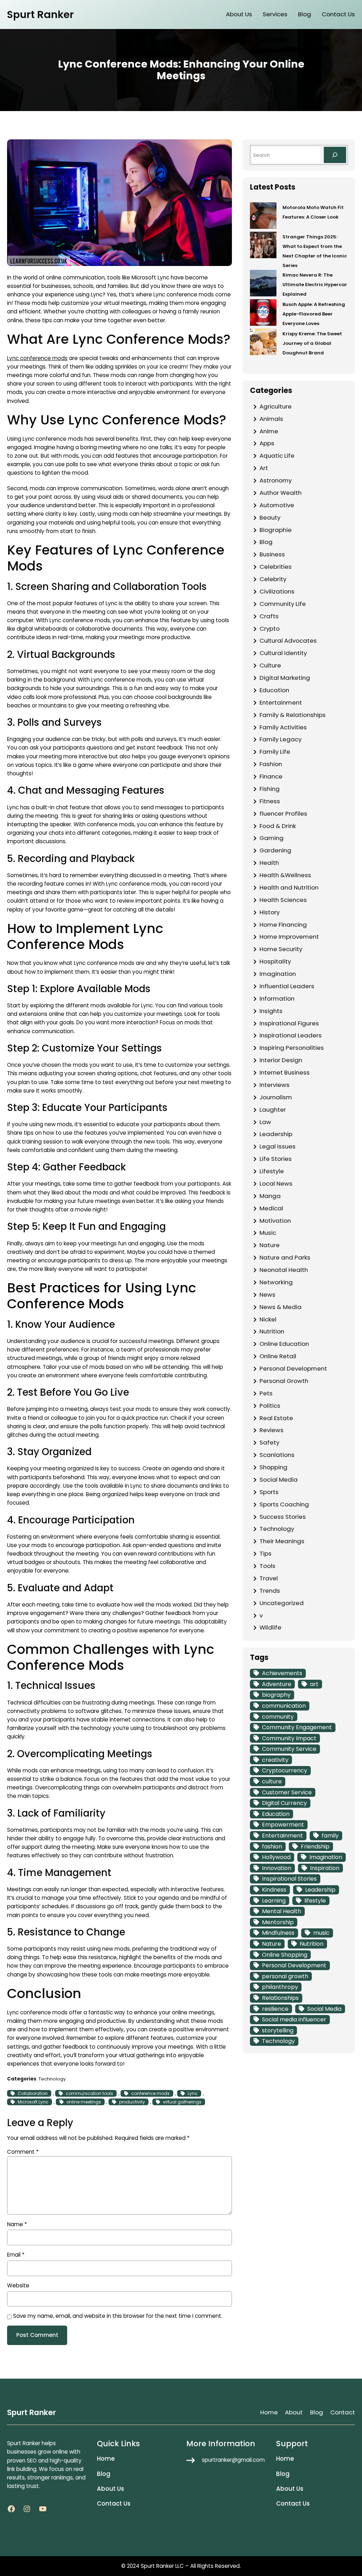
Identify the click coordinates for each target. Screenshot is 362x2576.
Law (265, 1122)
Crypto (270, 629)
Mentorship (278, 1922)
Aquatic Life (277, 456)
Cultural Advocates (288, 641)
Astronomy (276, 480)
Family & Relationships (293, 715)
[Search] (335, 155)
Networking (276, 1282)
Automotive (277, 505)
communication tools (89, 2093)
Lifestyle (272, 1171)
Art (264, 468)
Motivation (275, 1221)
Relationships (280, 1998)
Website (18, 2285)
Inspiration (325, 1868)
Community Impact (289, 1738)
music (321, 1933)
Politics (270, 1406)
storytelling (278, 2030)
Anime (269, 431)
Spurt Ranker (40, 15)
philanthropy (280, 1987)
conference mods (150, 2093)
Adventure (277, 1684)
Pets (266, 1393)
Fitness (270, 801)
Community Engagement (297, 1727)
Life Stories (276, 1159)
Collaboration (33, 2093)
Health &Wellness (285, 875)
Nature (270, 1245)
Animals (271, 419)
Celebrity (273, 579)
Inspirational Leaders (291, 1035)
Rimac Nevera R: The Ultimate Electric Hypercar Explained (315, 285)
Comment (23, 2152)
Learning (274, 1901)
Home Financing (283, 925)
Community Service (289, 1749)
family (330, 1836)
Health (269, 863)
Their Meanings (282, 1541)
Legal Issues (278, 1146)
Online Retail (278, 1356)
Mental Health (282, 1911)
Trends (270, 1591)
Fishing (270, 789)
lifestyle (315, 1901)
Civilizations (277, 591)
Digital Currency (284, 1803)
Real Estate (276, 1418)
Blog (266, 542)
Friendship (315, 1846)
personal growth (285, 1976)
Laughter (273, 1110)
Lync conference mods (37, 358)
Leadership (276, 1134)
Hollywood (276, 1857)
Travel (269, 1578)
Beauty (270, 517)
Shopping (273, 1467)
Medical (271, 1208)
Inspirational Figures (289, 1023)
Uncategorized (282, 1603)
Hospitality (275, 961)
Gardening (275, 850)
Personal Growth (284, 1381)
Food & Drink (278, 826)
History (270, 912)
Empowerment (283, 1825)
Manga (270, 1196)
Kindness (274, 1890)
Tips (265, 1553)
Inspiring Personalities (292, 1048)
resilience (275, 2009)
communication (284, 1706)
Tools (267, 1566)
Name (17, 2224)
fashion (272, 1846)
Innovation (277, 1868)
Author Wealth (281, 493)
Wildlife (270, 1627)
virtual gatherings (182, 2102)
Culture (270, 665)
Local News (276, 1183)
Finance (271, 776)
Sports (269, 1492)
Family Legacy (281, 739)
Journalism (276, 1097)
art (314, 1684)
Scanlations (277, 1455)
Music (268, 1233)
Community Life (283, 604)
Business (272, 554)
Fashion (271, 764)
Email (16, 2255)
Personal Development (293, 1368)
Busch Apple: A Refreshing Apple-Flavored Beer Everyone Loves (314, 314)
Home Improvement (289, 937)
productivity (132, 2102)
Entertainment (281, 702)
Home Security (281, 949)
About (294, 2412)
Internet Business (285, 1072)
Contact (343, 2412)
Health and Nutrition (289, 887)
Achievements (282, 1673)
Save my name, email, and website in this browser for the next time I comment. (118, 2316)
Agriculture (276, 406)
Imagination (278, 974)
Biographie (276, 530)
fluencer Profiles (283, 814)
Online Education (284, 1344)
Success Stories (283, 1517)
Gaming (271, 838)
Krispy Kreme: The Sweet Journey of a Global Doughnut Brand (312, 343)
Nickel (268, 1319)
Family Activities (283, 727)
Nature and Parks (285, 1257)
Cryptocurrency (285, 1770)
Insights (271, 1011)
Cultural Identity (283, 653)
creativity (275, 1760)
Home (269, 2412)
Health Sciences (283, 900)
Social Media (279, 1480)
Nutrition (272, 1331)
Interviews (275, 1085)
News (267, 1295)
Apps (267, 443)
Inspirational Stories (289, 1879)
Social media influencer (294, 2019)
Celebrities (276, 567)
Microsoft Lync (33, 2102)
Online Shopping (285, 1955)
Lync (193, 2093)
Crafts (269, 616)
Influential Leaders (287, 986)
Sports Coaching (284, 1504)
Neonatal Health (284, 1270)
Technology (52, 2079)
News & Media (281, 1307)
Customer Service (287, 1792)
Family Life (275, 752)
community (278, 1717)
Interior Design (281, 1060)
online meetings (84, 2102)
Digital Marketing (285, 678)
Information (277, 998)
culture (272, 1781)
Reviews (271, 1430)
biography (276, 1695)
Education (274, 690)
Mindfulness (278, 1933)
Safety (269, 1442)
